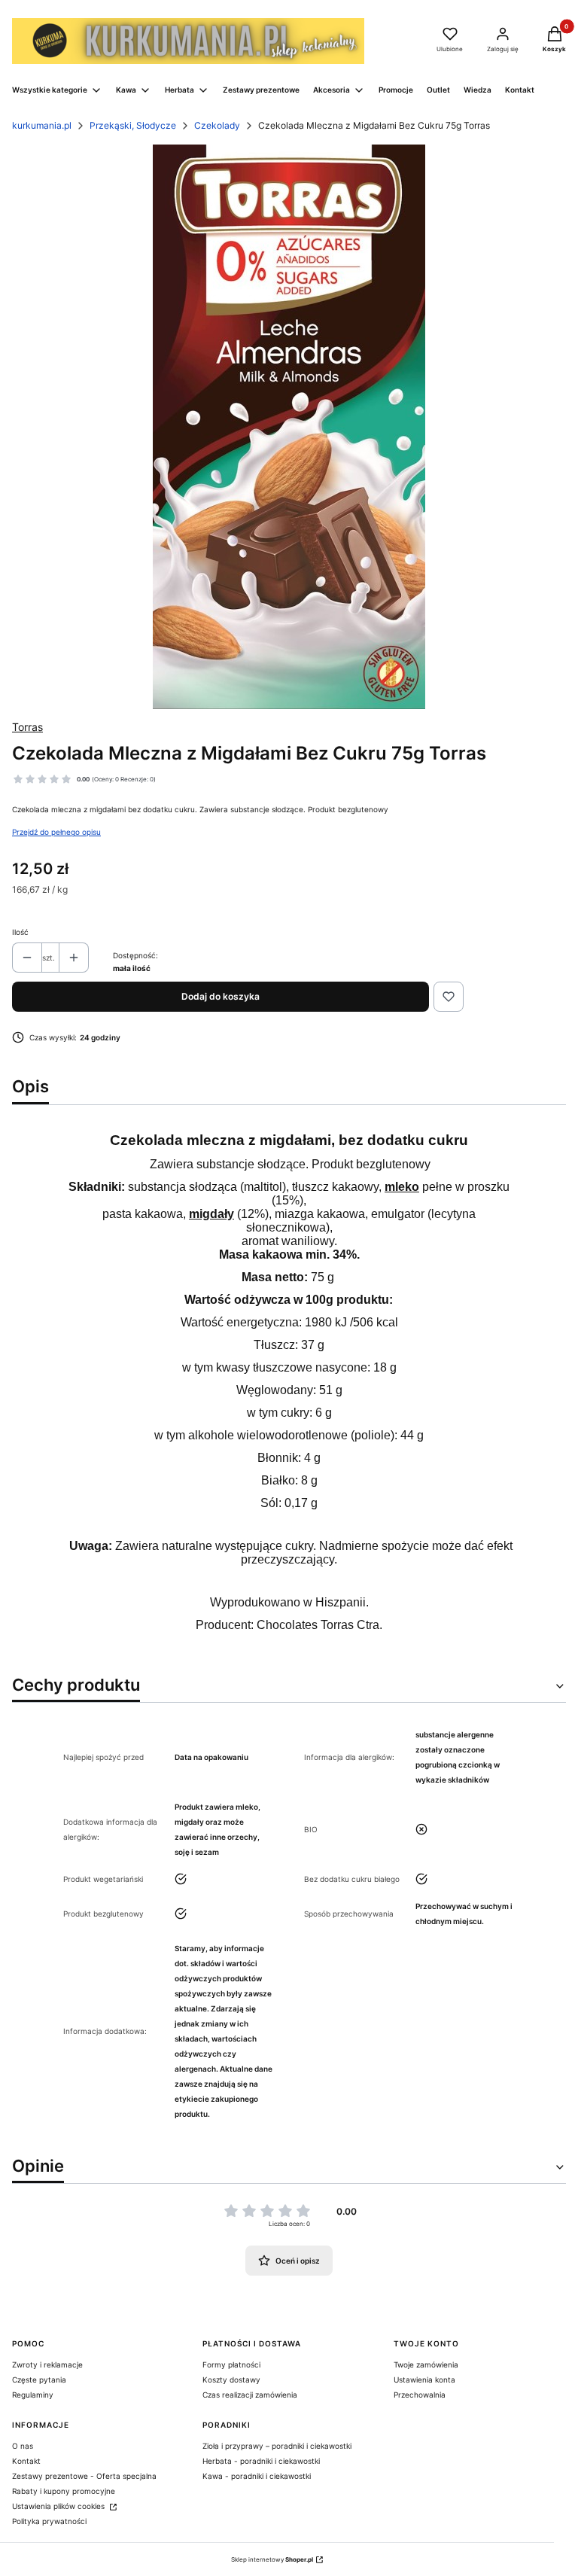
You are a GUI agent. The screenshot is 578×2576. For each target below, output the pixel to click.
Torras (27, 727)
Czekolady (217, 125)
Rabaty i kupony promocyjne (64, 2491)
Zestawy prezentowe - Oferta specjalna (84, 2476)
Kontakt (26, 2461)
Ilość (20, 932)
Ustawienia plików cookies (59, 2506)
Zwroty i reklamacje (47, 2364)
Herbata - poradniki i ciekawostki (261, 2461)
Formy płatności (231, 2364)
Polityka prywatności (49, 2521)
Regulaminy (33, 2395)
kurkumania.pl (42, 125)
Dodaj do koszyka (221, 996)
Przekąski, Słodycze (133, 125)
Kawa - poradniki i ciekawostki (257, 2476)
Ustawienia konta (424, 2380)
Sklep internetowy (272, 2559)
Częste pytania (39, 2380)
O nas (23, 2446)
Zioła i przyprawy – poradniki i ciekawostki (277, 2446)
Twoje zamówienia (426, 2364)
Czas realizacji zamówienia (250, 2395)
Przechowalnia (420, 2395)
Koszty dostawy (231, 2380)
